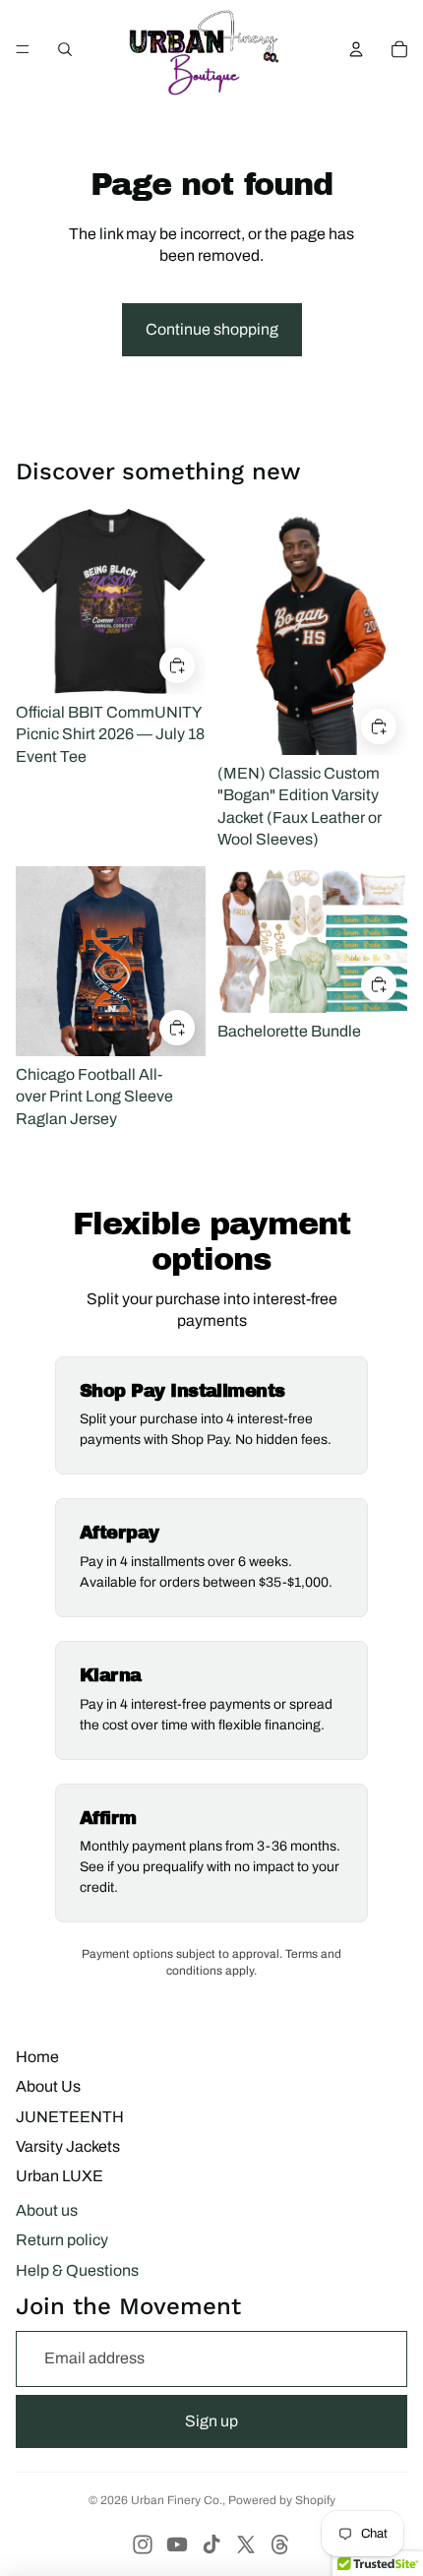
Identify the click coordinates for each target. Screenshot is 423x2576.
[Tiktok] (211, 2545)
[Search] (65, 49)
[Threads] (280, 2545)
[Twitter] (246, 2545)
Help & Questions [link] (77, 2270)
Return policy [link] (62, 2240)
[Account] (356, 49)
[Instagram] (143, 2545)
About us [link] (47, 2210)
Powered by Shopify (282, 2500)
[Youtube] (177, 2545)
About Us (48, 2086)
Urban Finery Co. (177, 2500)
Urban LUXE (60, 2176)
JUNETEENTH (70, 2117)
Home (37, 2057)
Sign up (211, 2421)
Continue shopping (212, 329)
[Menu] (23, 49)
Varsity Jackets (68, 2146)
